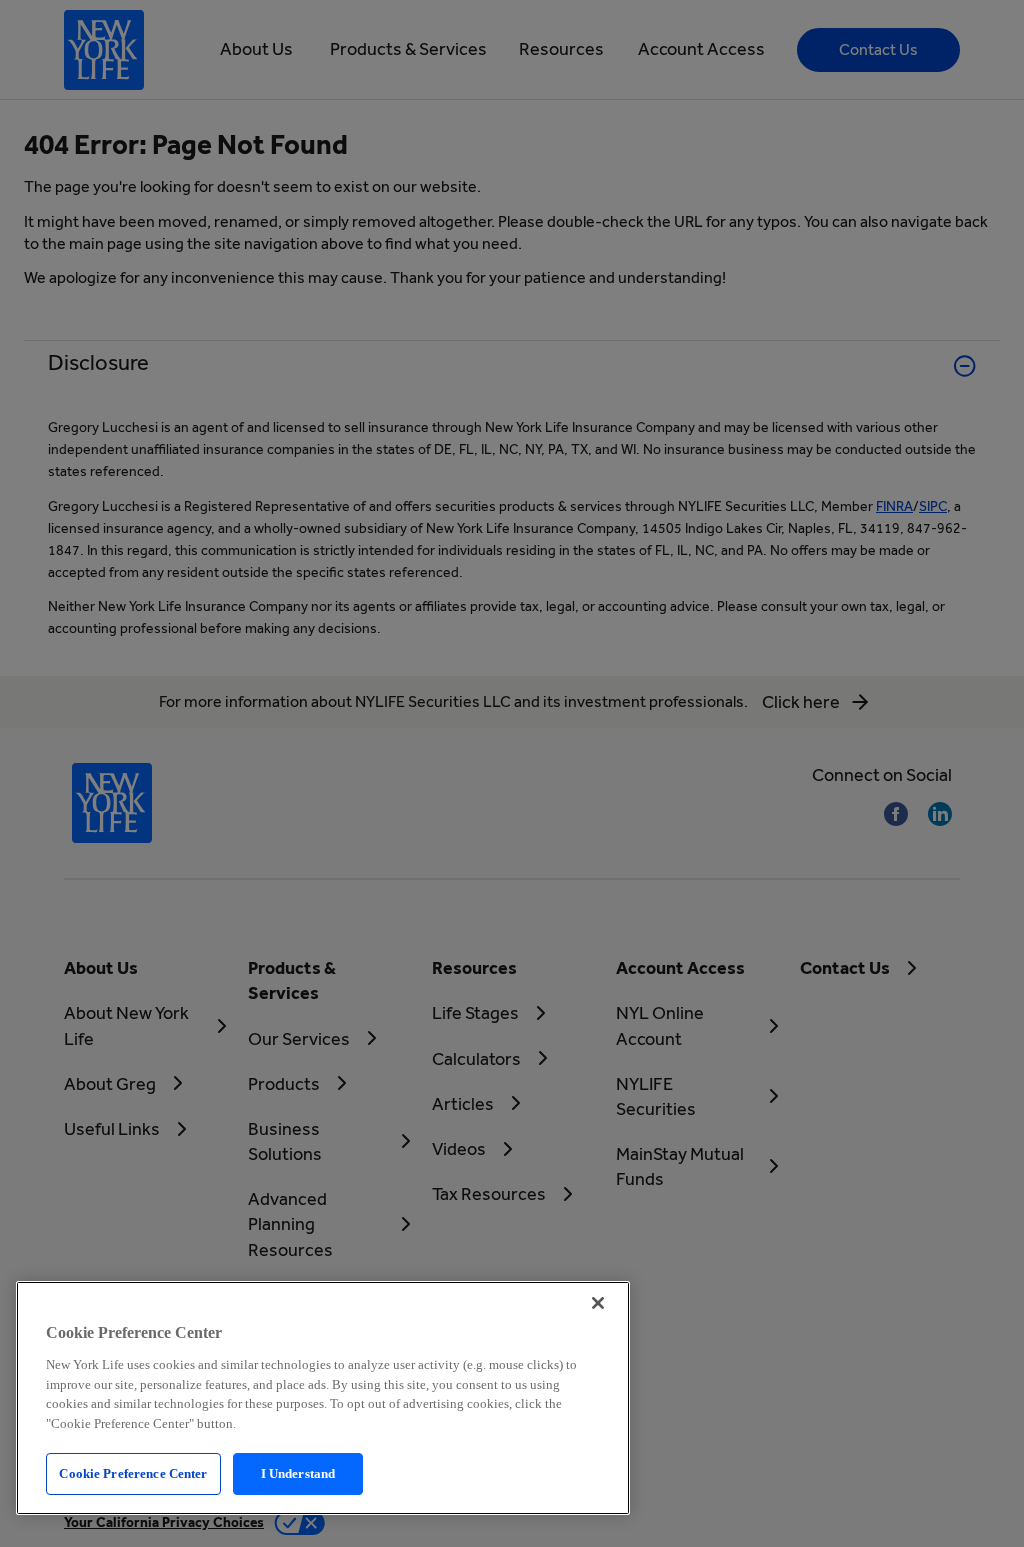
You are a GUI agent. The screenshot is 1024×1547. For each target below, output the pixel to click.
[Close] (598, 1303)
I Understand (298, 1473)
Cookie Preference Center (133, 1473)
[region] (323, 1398)
